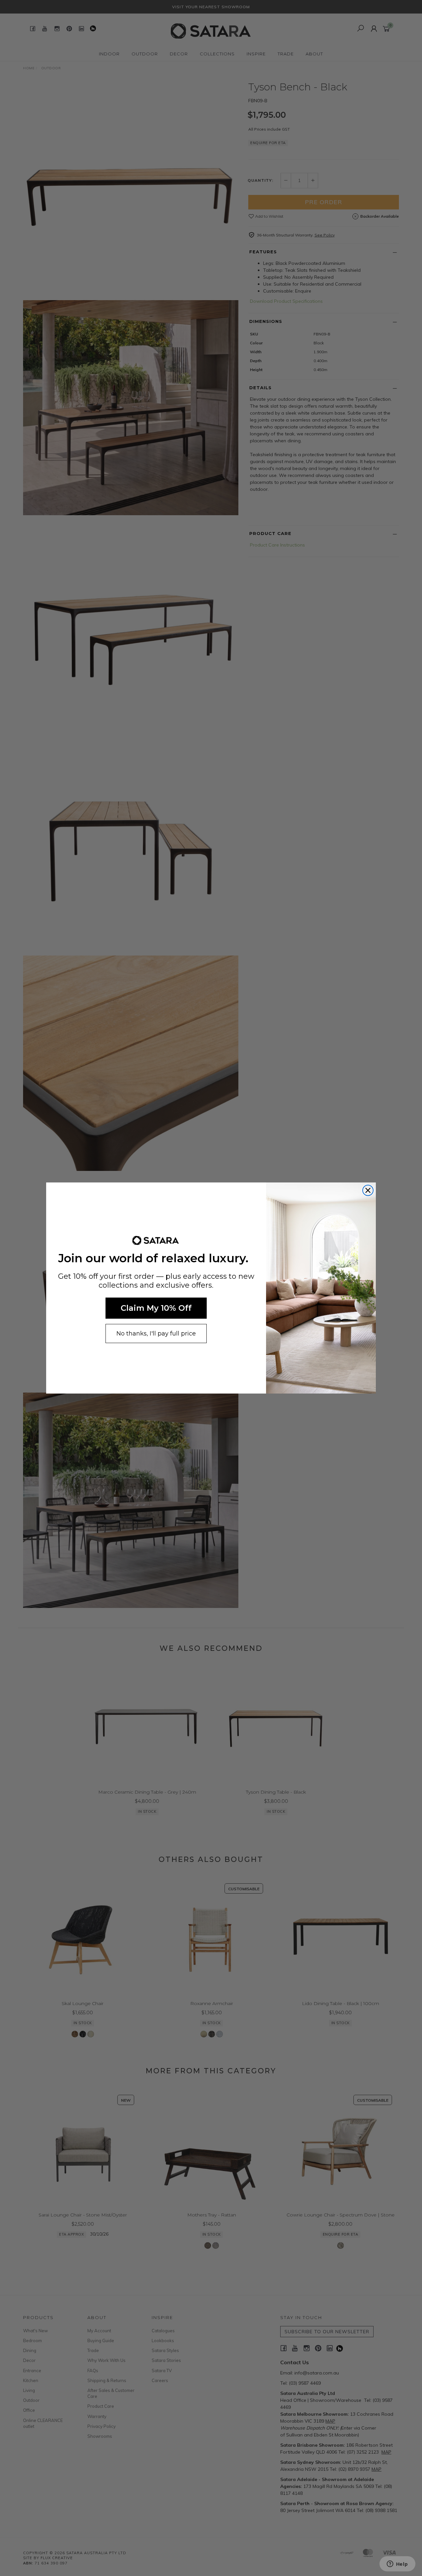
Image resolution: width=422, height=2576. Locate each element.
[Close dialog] (368, 1190)
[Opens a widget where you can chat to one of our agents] (397, 2564)
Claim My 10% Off (156, 1308)
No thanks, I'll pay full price (156, 1334)
